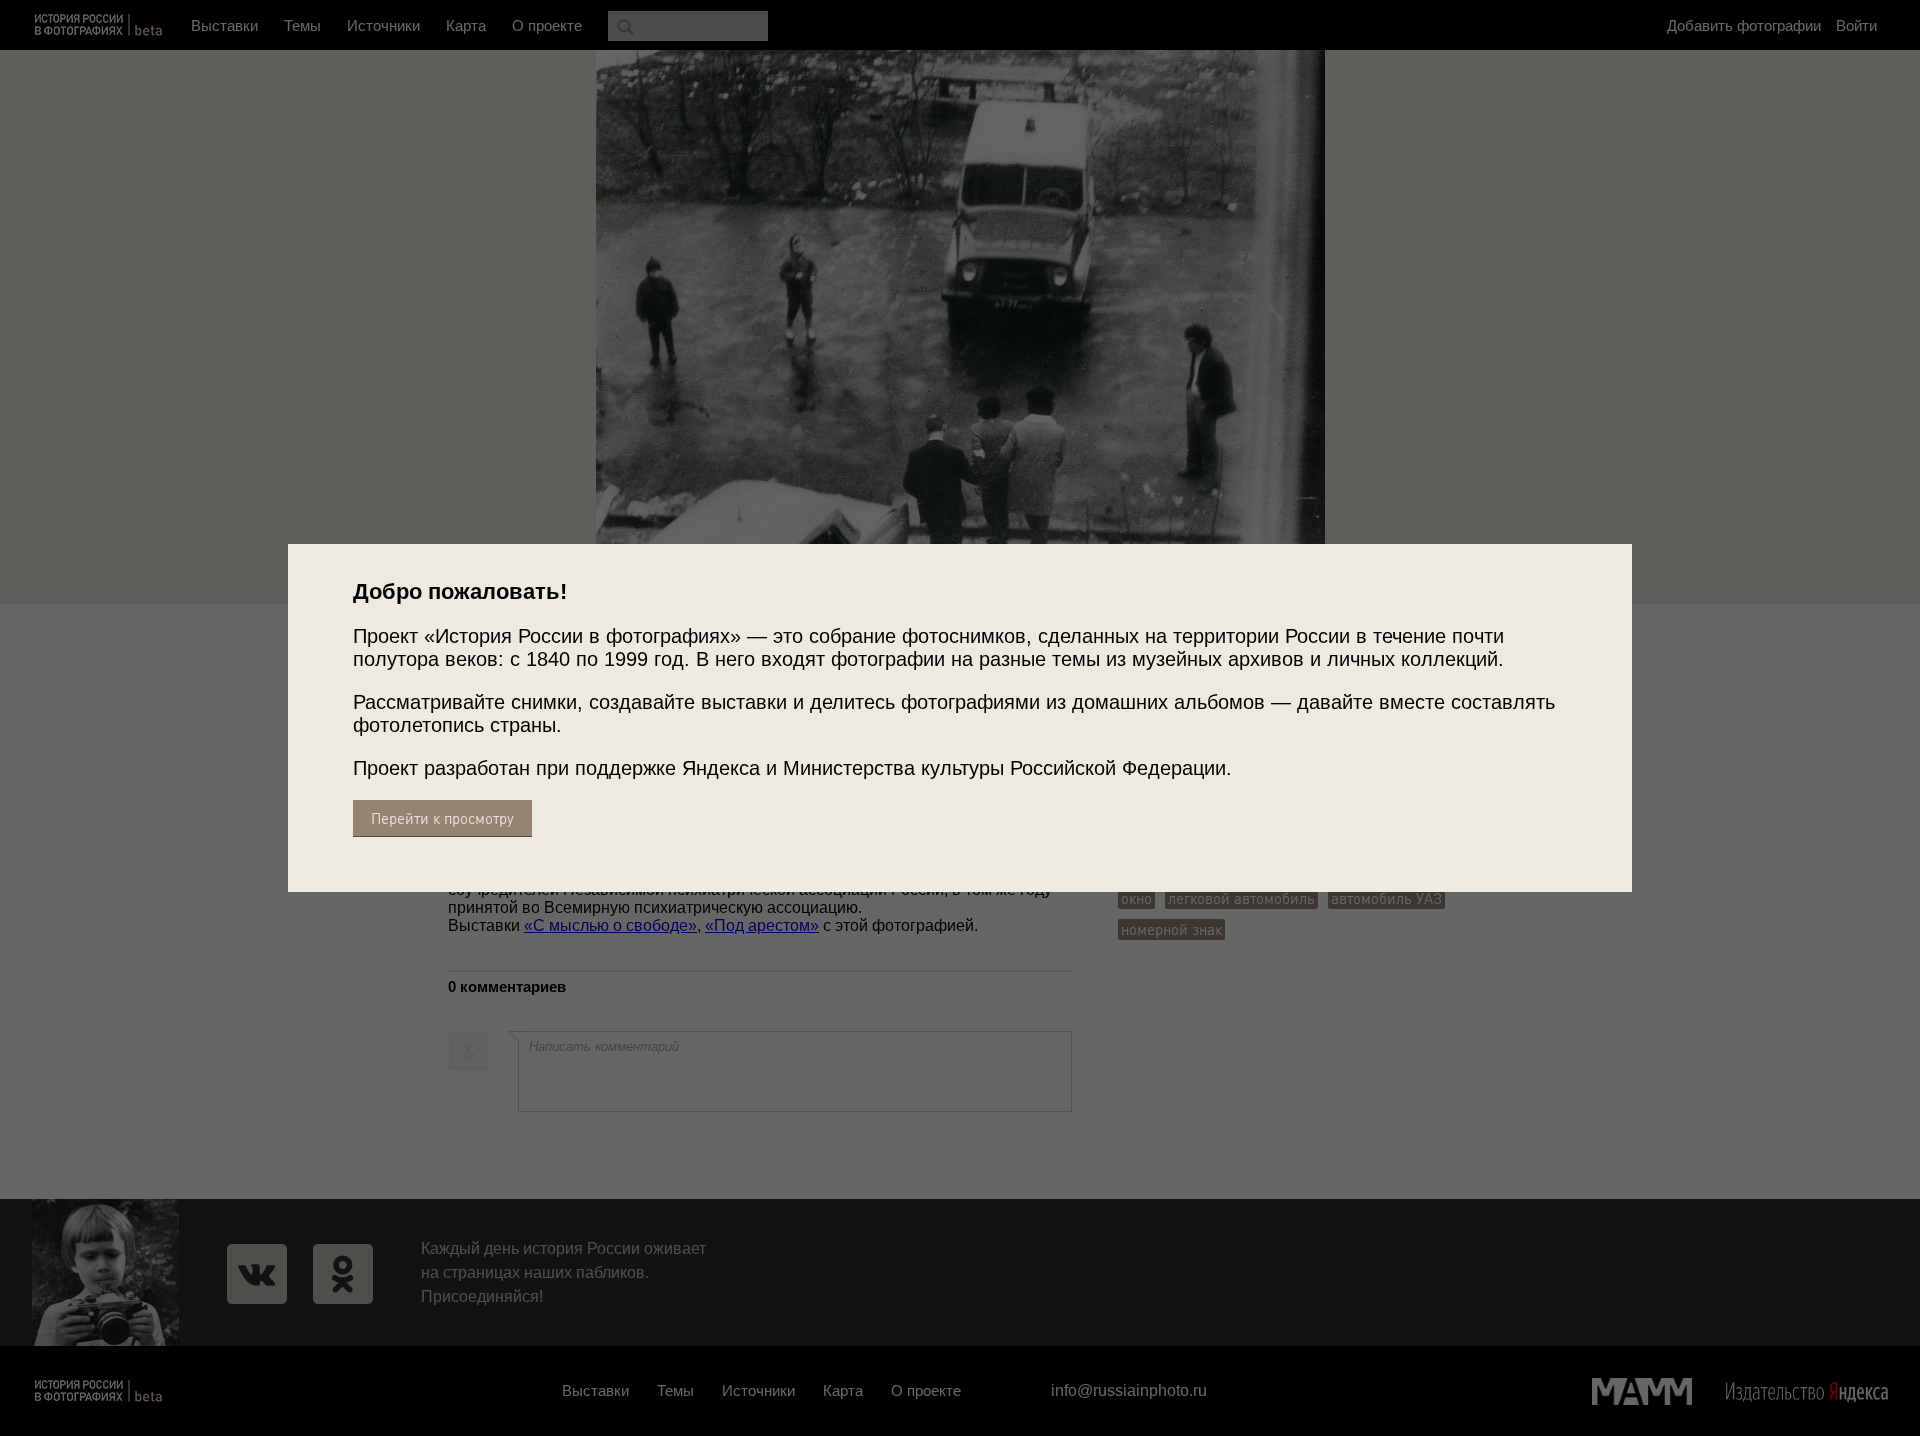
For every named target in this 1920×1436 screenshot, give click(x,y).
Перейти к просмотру (442, 818)
